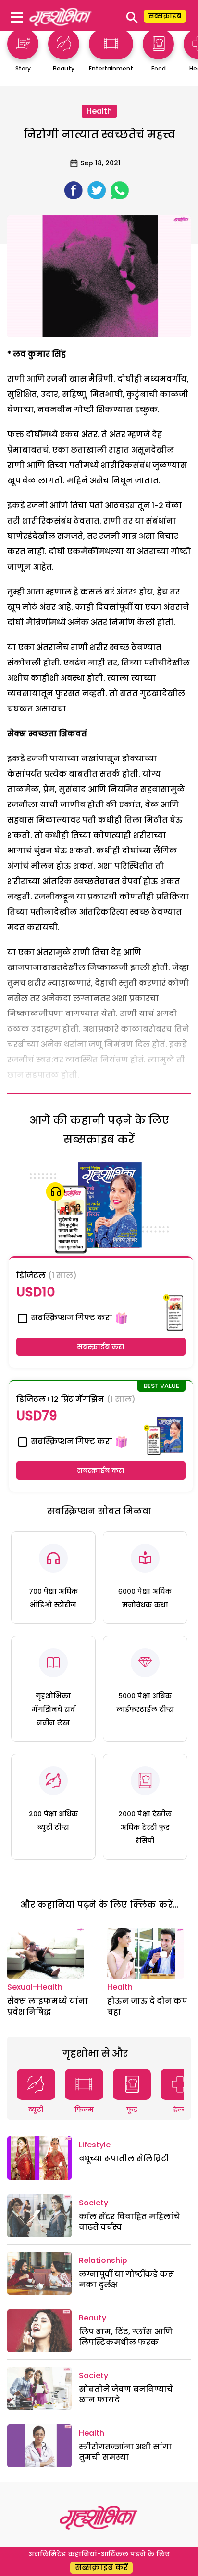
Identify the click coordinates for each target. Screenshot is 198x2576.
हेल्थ (180, 2110)
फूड (132, 2110)
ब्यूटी (36, 2110)
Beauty (93, 2318)
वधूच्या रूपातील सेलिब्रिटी (124, 2159)
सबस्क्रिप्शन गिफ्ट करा (71, 1318)
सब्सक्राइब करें (101, 2568)
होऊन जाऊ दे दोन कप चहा (147, 2006)
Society (93, 2203)
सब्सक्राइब (165, 16)
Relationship (103, 2260)
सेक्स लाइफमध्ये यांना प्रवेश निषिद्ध (48, 2006)
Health (99, 111)
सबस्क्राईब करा (101, 1347)
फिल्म (84, 2110)
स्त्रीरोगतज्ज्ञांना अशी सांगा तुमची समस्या (125, 2452)
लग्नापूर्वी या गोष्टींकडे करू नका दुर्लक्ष (126, 2279)
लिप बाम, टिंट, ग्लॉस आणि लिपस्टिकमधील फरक (126, 2337)
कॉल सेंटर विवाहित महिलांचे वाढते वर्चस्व (129, 2222)
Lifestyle (95, 2145)
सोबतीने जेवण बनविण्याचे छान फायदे (126, 2395)
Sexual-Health (35, 1987)
